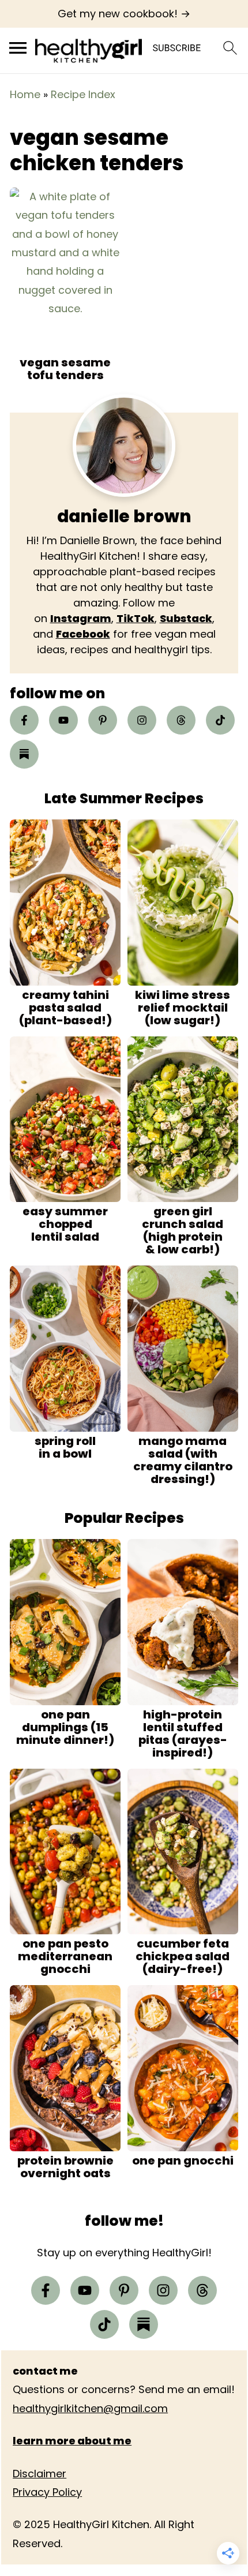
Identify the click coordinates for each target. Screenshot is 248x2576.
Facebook (83, 634)
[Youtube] (63, 720)
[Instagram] (142, 720)
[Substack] (24, 754)
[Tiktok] (220, 720)
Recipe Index (83, 94)
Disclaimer (40, 2474)
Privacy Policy (47, 2492)
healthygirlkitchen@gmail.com (90, 2408)
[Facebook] (24, 720)
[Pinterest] (103, 720)
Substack (186, 618)
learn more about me (72, 2441)
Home (25, 94)
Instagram (81, 618)
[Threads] (181, 720)
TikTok (136, 618)
